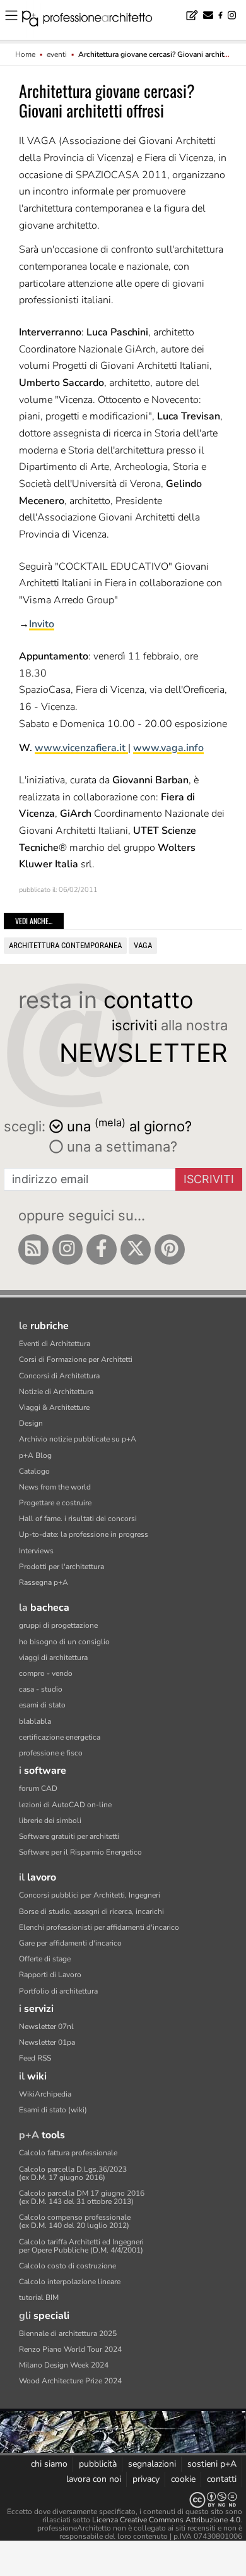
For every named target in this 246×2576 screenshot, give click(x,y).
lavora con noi (94, 2479)
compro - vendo (46, 1673)
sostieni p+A (212, 2464)
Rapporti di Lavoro (50, 1975)
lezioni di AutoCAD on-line (65, 1805)
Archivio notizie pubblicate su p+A (78, 1439)
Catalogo (34, 1471)
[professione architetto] (95, 20)
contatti (222, 2479)
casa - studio (41, 1689)
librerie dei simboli (50, 1821)
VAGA (143, 945)
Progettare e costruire (55, 1503)
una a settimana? (120, 1147)
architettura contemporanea (65, 945)
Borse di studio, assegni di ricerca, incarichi (91, 1911)
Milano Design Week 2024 (64, 2365)
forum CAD (38, 1788)
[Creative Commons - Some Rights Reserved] (123, 2500)
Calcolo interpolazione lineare (70, 2282)
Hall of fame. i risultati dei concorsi (78, 1519)
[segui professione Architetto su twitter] (136, 1249)
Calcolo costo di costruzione (67, 2266)
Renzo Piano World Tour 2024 (70, 2349)
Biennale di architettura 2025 (68, 2333)
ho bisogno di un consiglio (64, 1642)
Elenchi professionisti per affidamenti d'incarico (99, 1927)
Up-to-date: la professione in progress (84, 1534)
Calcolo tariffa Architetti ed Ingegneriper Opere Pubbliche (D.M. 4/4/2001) (81, 2246)
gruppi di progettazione (58, 1625)
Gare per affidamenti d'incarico (70, 1943)
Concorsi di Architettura (59, 1376)
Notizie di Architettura (56, 1392)
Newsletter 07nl (46, 2026)
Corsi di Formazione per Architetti (76, 1359)
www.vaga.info (168, 748)
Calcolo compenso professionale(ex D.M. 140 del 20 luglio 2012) (75, 2221)
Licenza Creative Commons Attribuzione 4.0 (166, 2520)
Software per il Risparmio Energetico (80, 1852)
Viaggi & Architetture (54, 1407)
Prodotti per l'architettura (61, 1567)
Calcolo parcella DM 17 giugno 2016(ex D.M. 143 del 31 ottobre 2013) (82, 2197)
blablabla (35, 1721)
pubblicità (98, 2464)
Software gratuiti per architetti (69, 1836)
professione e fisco (51, 1753)
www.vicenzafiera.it (81, 748)
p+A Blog (35, 1455)
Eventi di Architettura (55, 1344)
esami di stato (42, 1705)
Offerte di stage (45, 1959)
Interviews (36, 1551)
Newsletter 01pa (47, 2042)
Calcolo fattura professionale (68, 2153)
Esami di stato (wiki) (53, 2110)
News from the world (55, 1487)
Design (31, 1423)
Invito (42, 624)
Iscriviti (209, 1179)
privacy (146, 2479)
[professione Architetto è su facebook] (102, 1249)
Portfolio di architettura (58, 1991)
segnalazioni (152, 2464)
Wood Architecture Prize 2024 (70, 2381)
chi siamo (49, 2464)
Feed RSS (35, 2058)
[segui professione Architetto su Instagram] (67, 1249)
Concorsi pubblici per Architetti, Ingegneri (90, 1895)
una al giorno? (129, 1125)
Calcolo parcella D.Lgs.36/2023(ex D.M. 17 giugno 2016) (73, 2173)
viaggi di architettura (53, 1658)
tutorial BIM (39, 2297)
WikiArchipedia (45, 2094)
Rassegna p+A (44, 1582)
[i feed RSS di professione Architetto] (33, 1249)
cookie (183, 2479)
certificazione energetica (60, 1737)
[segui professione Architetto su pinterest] (170, 1249)
